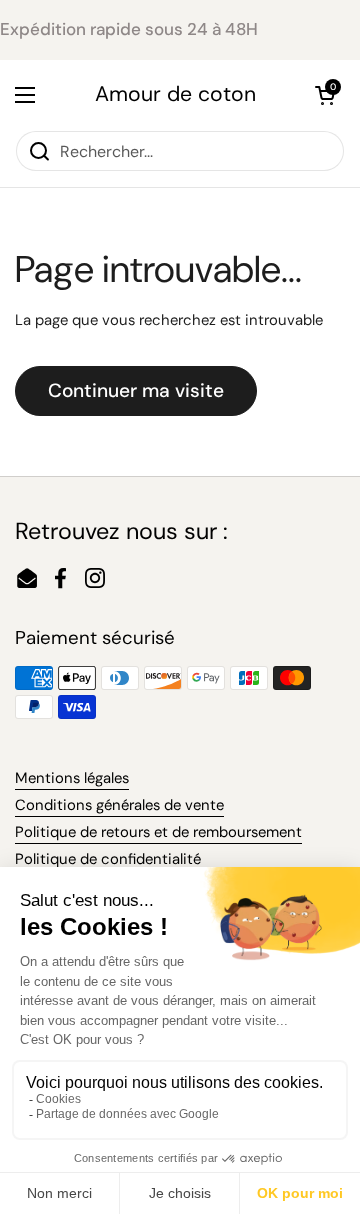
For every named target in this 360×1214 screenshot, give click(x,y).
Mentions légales (72, 778)
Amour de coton (175, 94)
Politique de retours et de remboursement (158, 832)
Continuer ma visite (136, 390)
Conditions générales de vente (119, 805)
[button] (325, 95)
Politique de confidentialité (108, 859)
